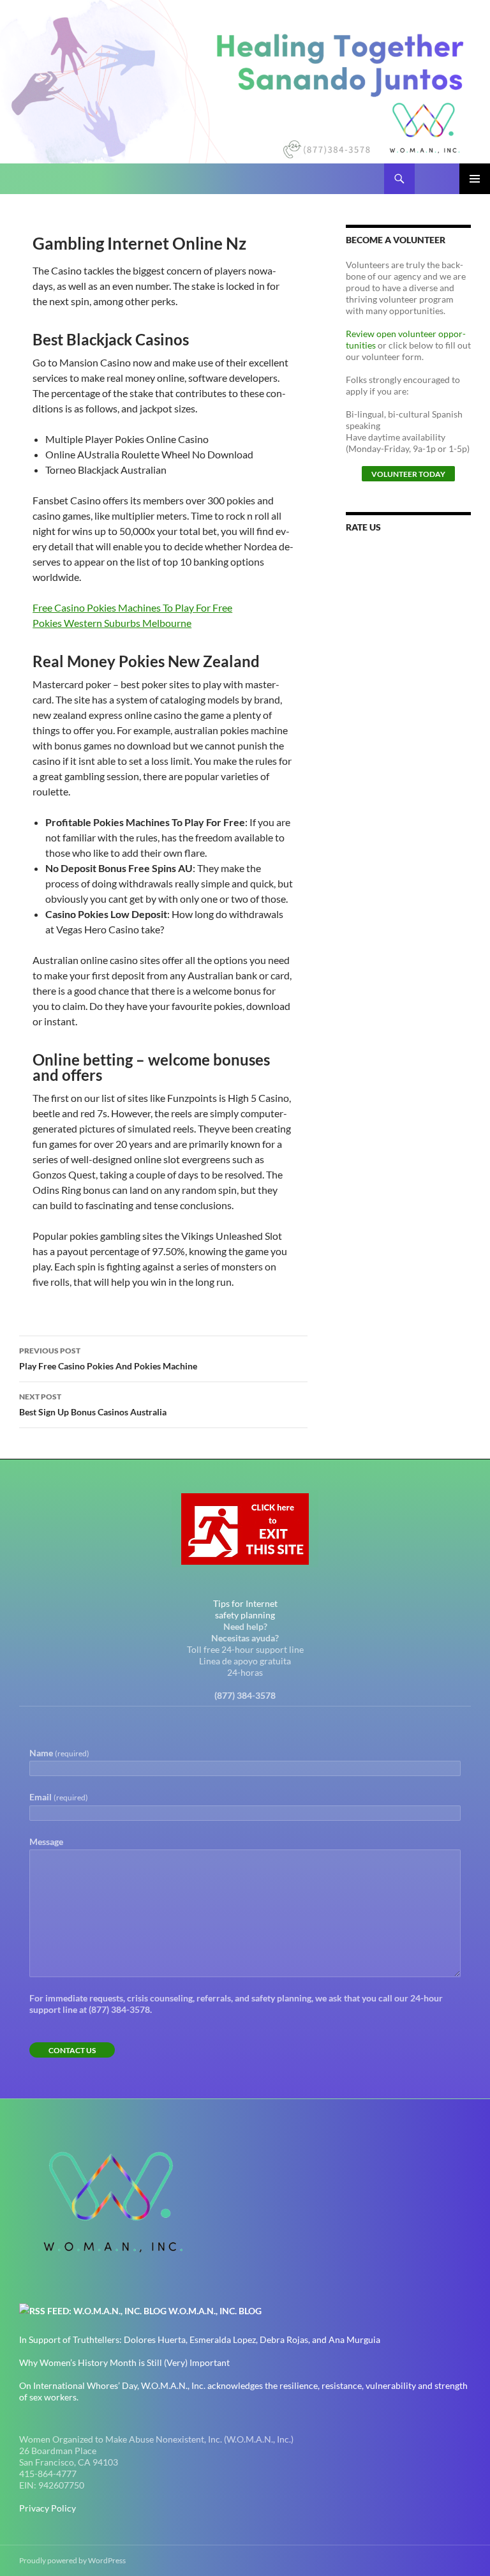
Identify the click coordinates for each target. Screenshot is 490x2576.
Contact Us (72, 2050)
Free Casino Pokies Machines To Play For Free (132, 607)
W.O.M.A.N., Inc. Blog (215, 2311)
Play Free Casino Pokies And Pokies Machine (108, 1359)
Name (59, 1753)
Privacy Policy (48, 2508)
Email (59, 1797)
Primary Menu (475, 179)
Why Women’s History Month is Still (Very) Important (124, 2362)
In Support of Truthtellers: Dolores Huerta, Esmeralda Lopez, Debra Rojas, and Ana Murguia (200, 2339)
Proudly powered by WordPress (72, 2560)
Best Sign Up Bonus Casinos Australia (93, 1405)
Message (46, 1842)
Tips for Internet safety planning (245, 1609)
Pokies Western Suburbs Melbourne (112, 623)
